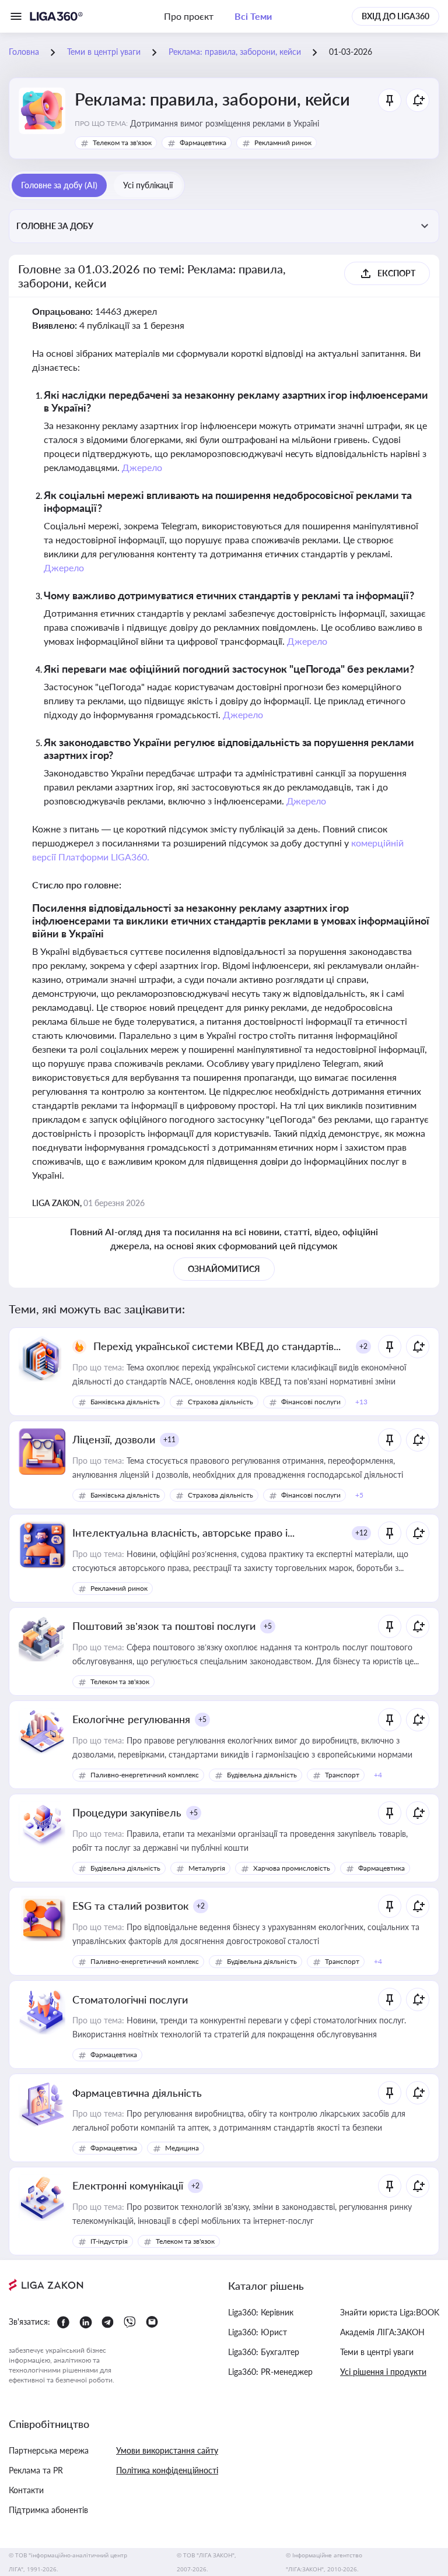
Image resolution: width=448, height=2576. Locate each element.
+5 (268, 1626)
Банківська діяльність (125, 1402)
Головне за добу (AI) (59, 185)
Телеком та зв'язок (122, 143)
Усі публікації (148, 185)
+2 (363, 1346)
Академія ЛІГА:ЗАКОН (382, 2332)
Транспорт (342, 1775)
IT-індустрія (109, 2241)
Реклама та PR (36, 2470)
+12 (361, 1533)
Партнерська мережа (49, 2450)
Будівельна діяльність (262, 1775)
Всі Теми (253, 16)
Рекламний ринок (283, 143)
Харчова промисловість (292, 1868)
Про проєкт (189, 16)
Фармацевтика (203, 143)
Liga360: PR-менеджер (270, 2372)
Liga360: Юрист (258, 2332)
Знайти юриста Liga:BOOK (390, 2312)
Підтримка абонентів (48, 2510)
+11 (169, 1440)
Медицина (182, 2148)
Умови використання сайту (167, 2450)
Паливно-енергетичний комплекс (145, 1775)
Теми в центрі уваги (377, 2352)
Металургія (207, 1868)
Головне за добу (55, 226)
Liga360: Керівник (261, 2312)
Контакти (26, 2490)
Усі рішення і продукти (383, 2372)
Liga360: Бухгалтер (264, 2352)
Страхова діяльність (220, 1402)
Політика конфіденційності (167, 2470)
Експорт (396, 273)
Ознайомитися (224, 1269)
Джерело (142, 467)
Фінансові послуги (311, 1402)
